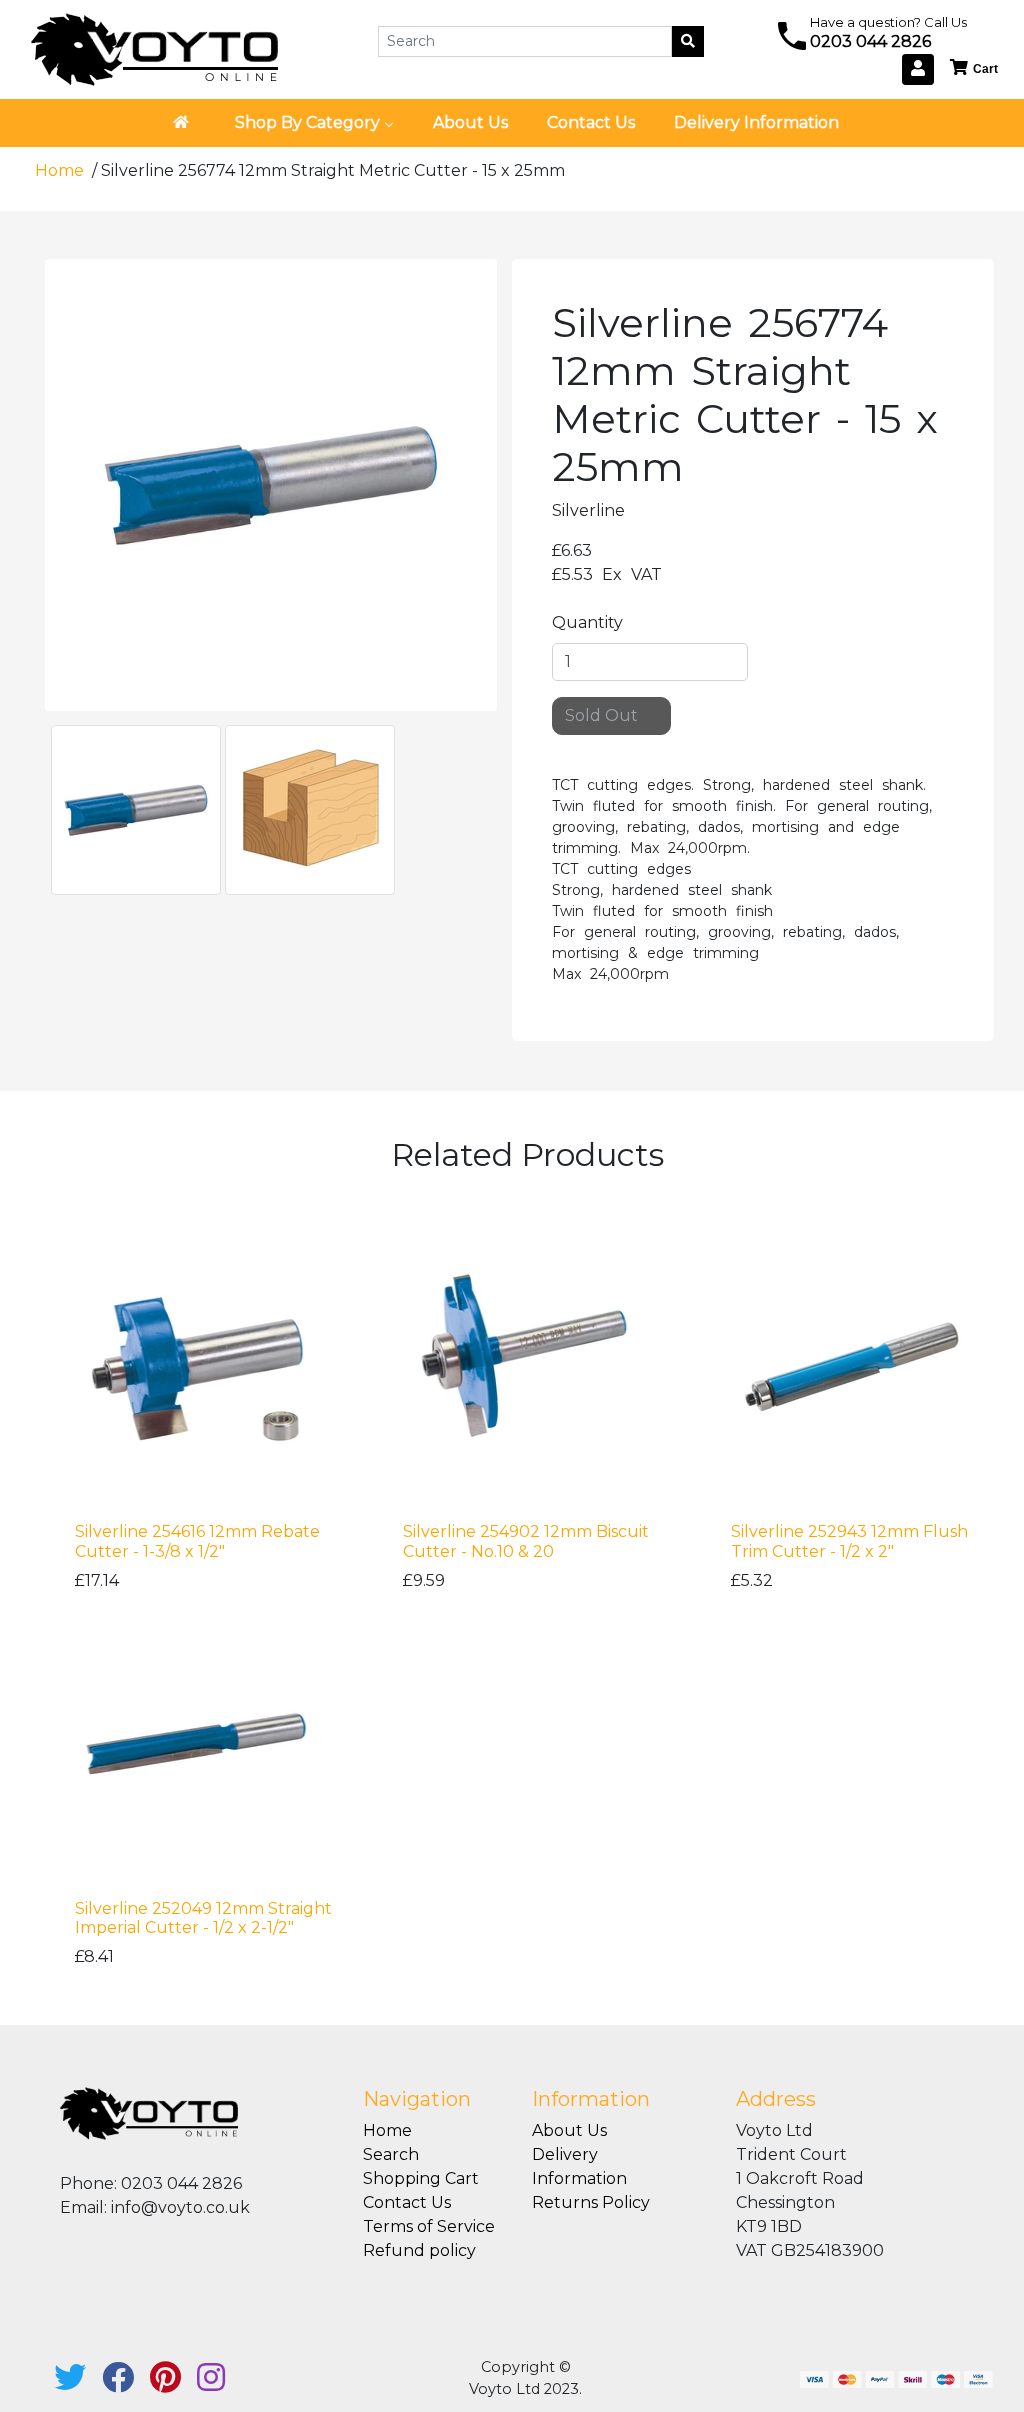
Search (391, 2154)
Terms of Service (429, 2226)
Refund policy (419, 2250)
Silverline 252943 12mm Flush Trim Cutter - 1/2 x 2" (849, 1541)
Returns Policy (591, 2202)
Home (61, 170)
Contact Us (407, 2202)
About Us (569, 2130)
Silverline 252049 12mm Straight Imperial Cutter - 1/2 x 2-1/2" (203, 1918)
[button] (975, 68)
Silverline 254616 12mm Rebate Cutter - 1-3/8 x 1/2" (197, 1541)
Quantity (587, 622)
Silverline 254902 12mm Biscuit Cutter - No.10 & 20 (526, 1541)
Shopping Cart (421, 2178)
